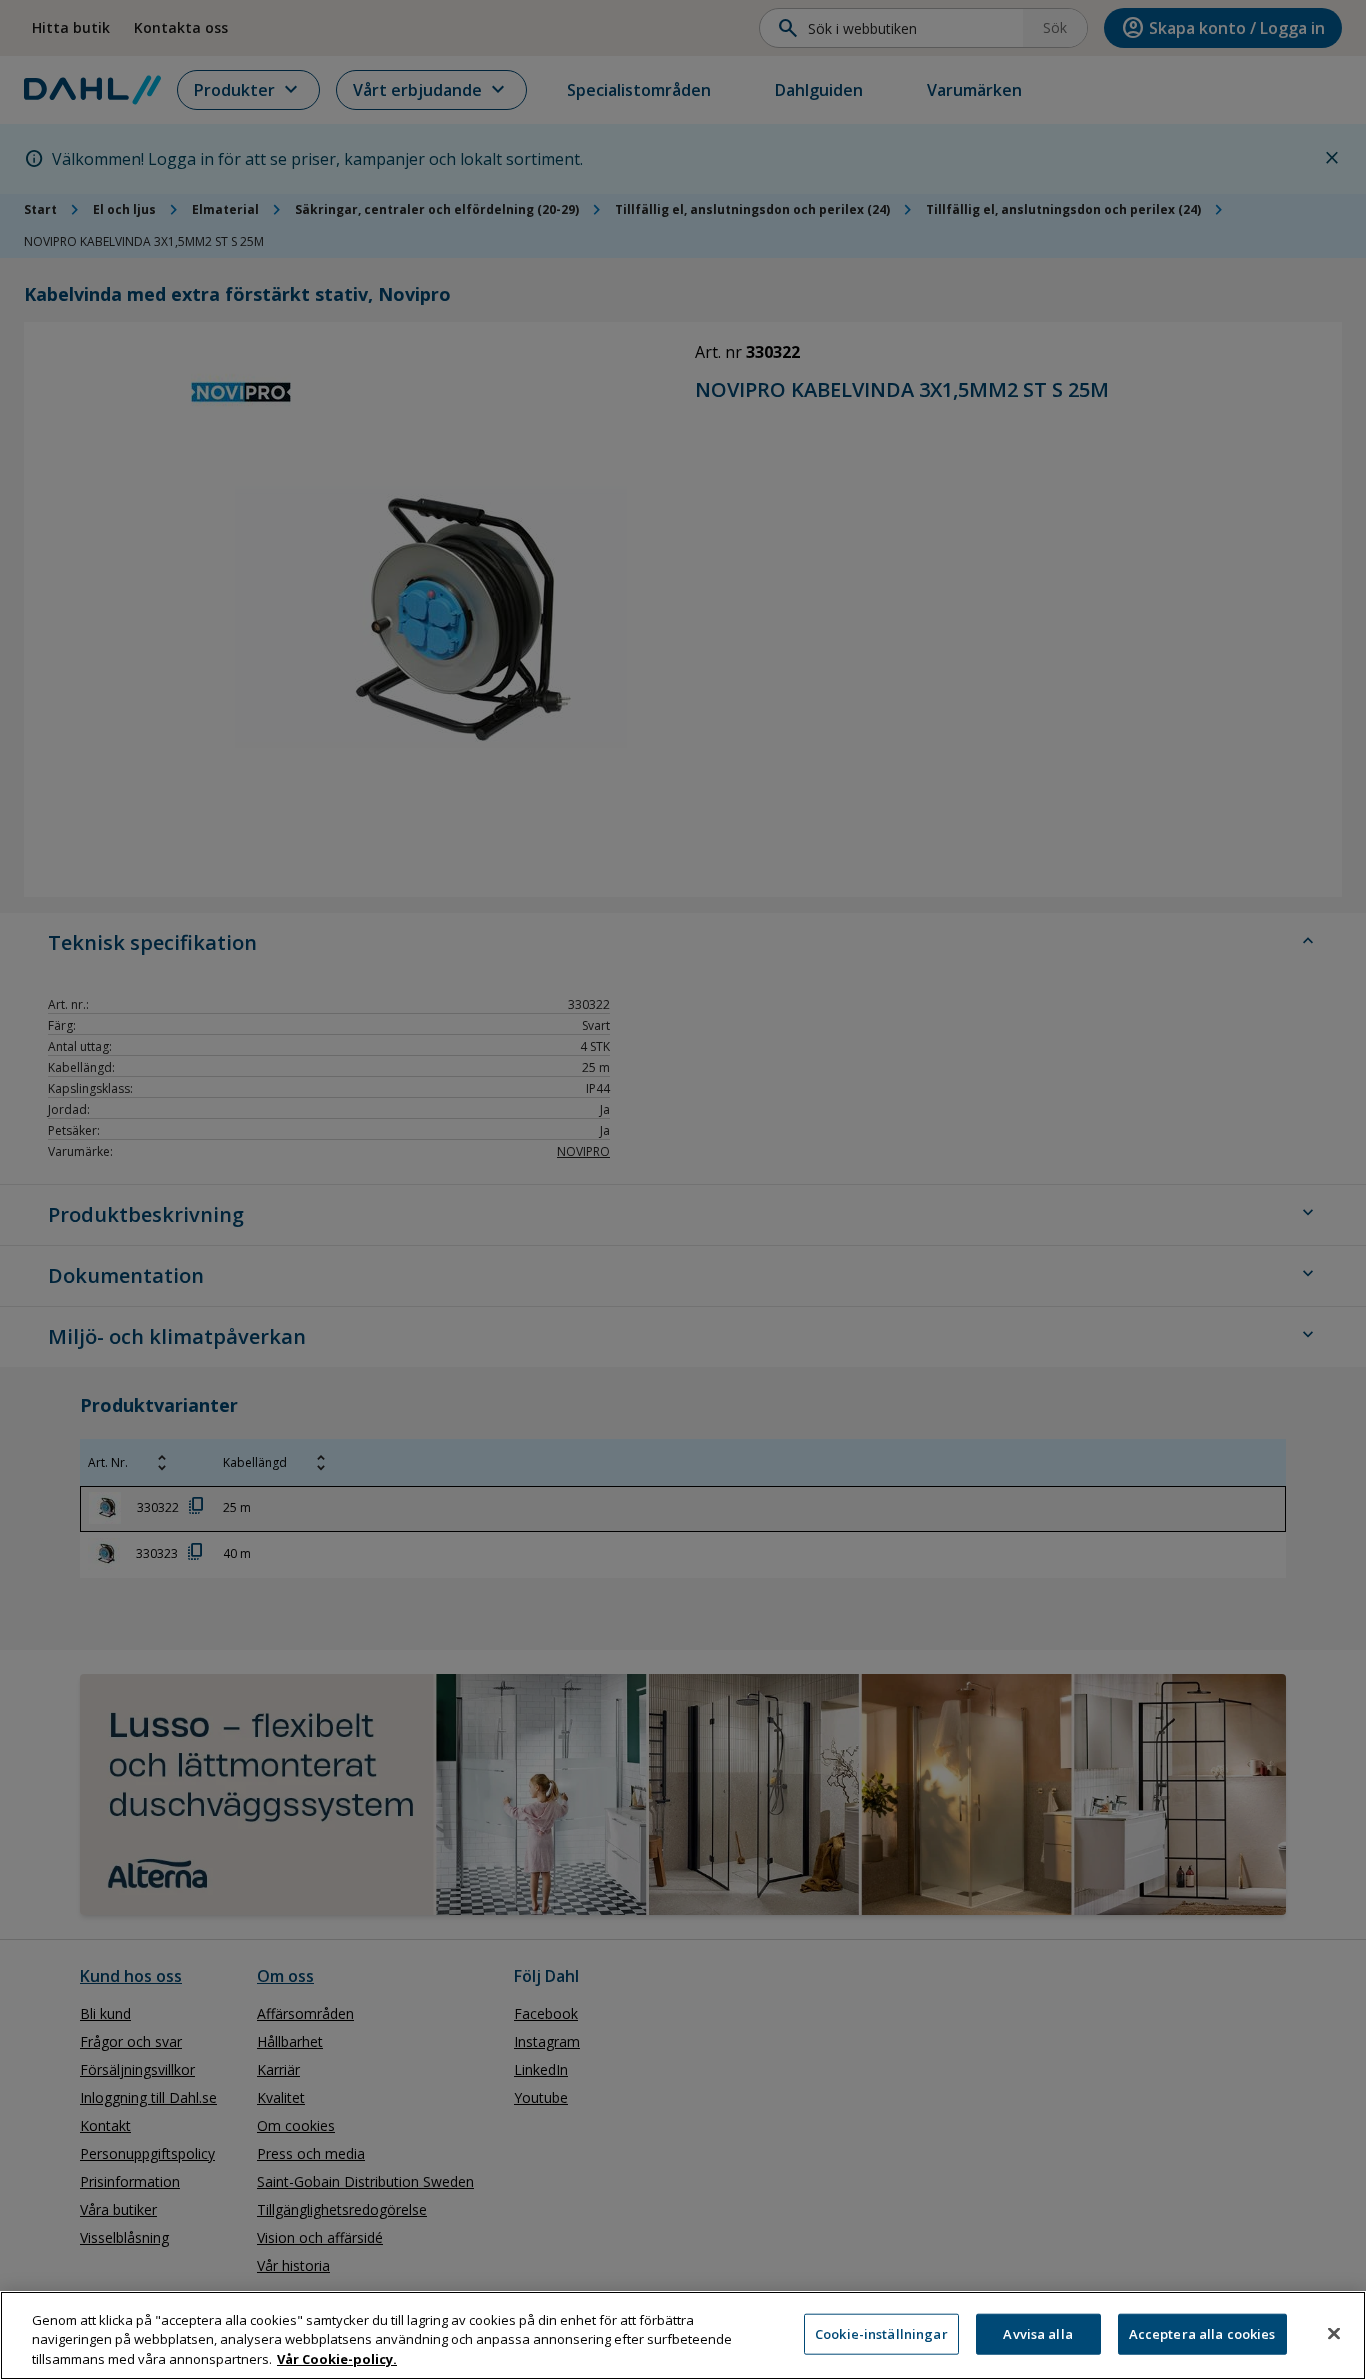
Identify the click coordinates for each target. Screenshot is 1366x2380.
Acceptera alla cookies (1202, 2333)
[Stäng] (1334, 2333)
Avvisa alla (1037, 2333)
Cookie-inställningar (881, 2333)
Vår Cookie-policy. (337, 2359)
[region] (683, 2335)
